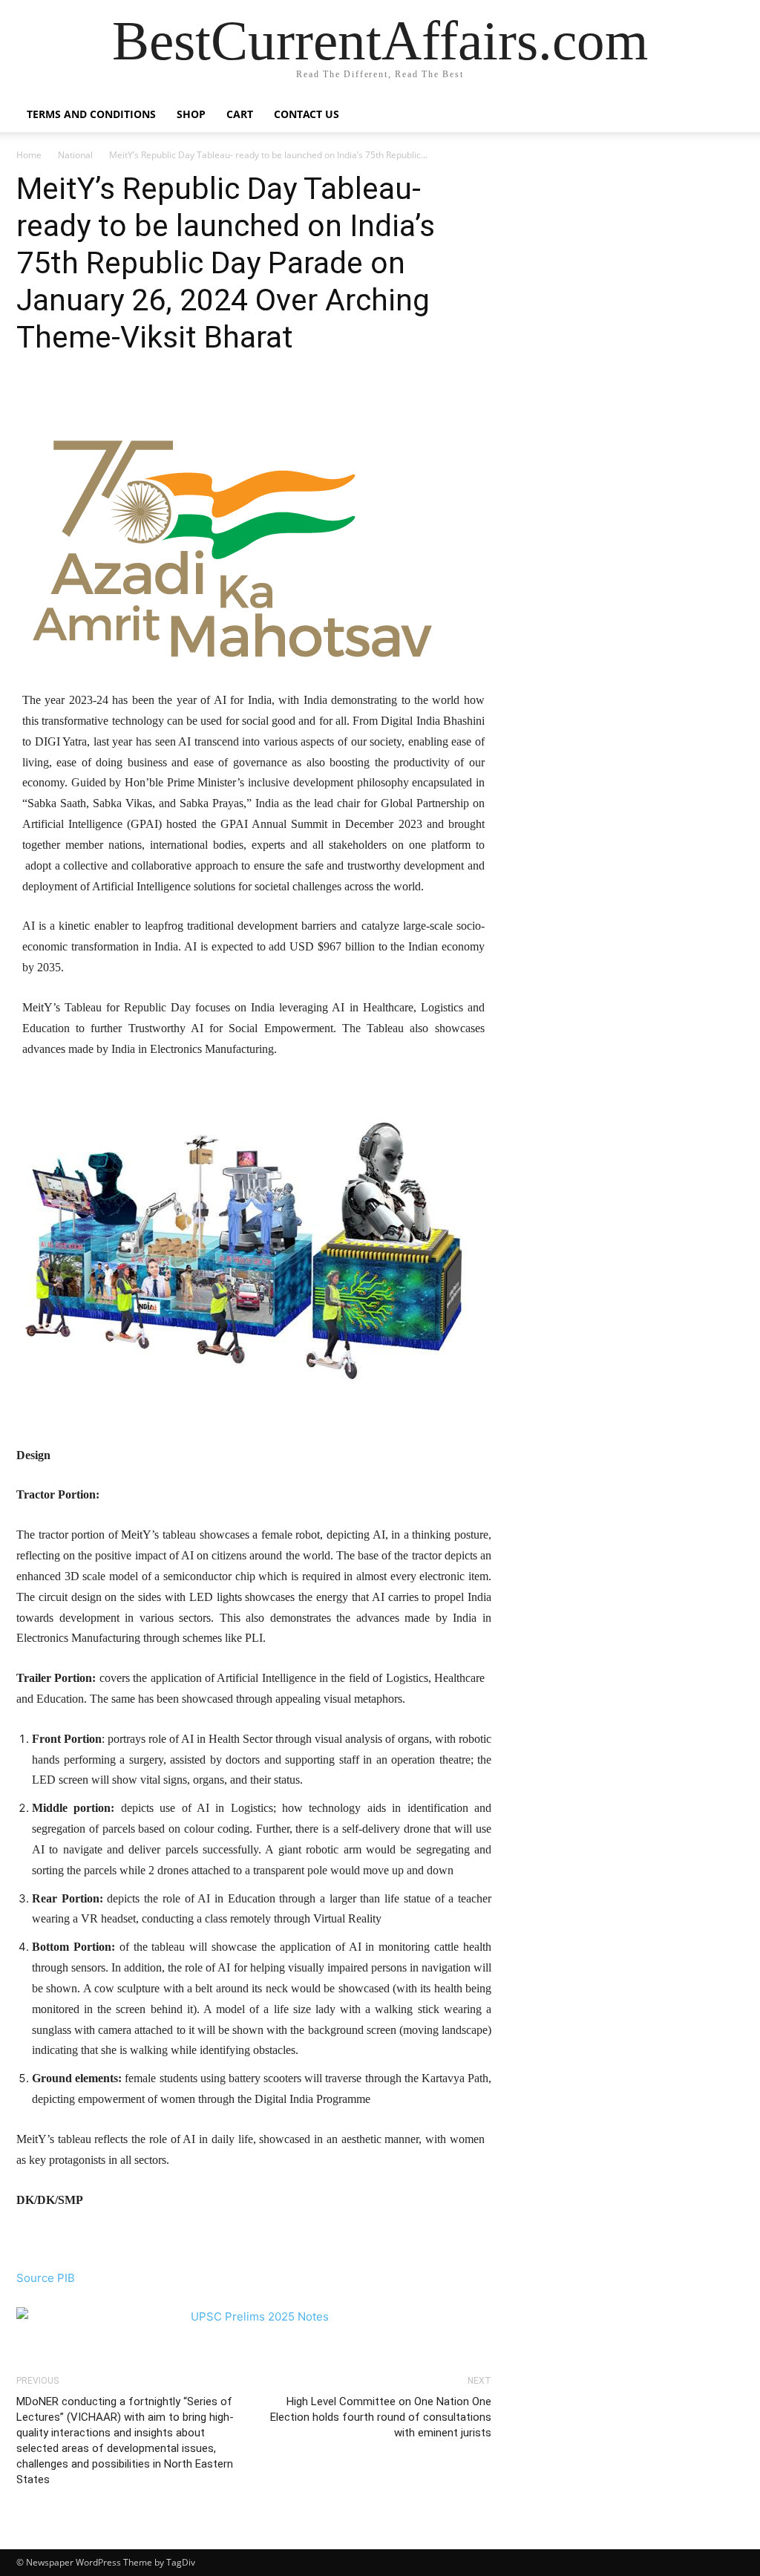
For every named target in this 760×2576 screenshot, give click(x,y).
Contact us (307, 114)
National (75, 155)
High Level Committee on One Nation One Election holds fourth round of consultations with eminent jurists (381, 2417)
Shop (191, 114)
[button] (726, 115)
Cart (240, 114)
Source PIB (46, 2278)
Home (29, 155)
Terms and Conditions (91, 114)
